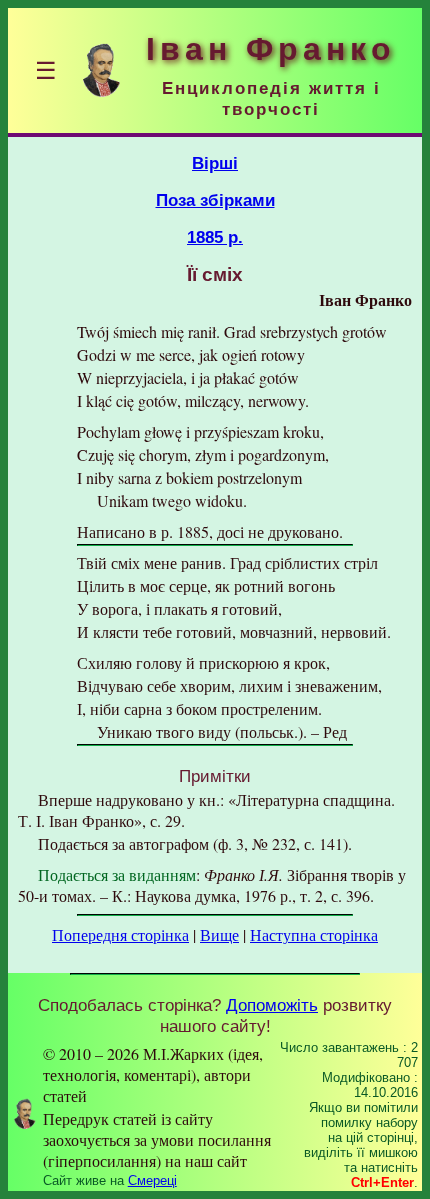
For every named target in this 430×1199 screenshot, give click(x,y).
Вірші (215, 163)
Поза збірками (215, 200)
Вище (219, 934)
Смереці (152, 1180)
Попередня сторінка (120, 934)
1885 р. (215, 237)
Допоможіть (272, 1005)
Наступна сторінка (314, 934)
